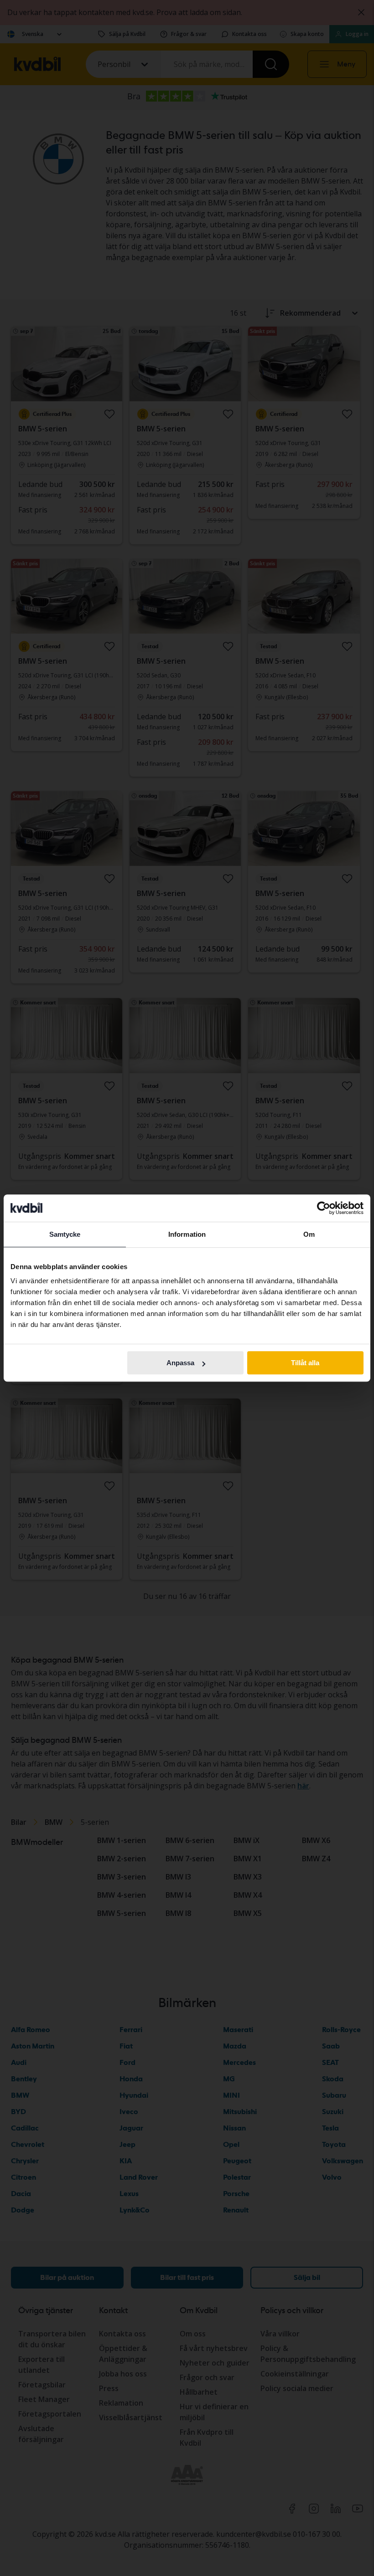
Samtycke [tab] (65, 1234)
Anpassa (180, 1363)
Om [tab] (309, 1234)
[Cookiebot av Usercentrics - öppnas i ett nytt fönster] (324, 1208)
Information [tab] (187, 1234)
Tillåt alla (305, 1363)
